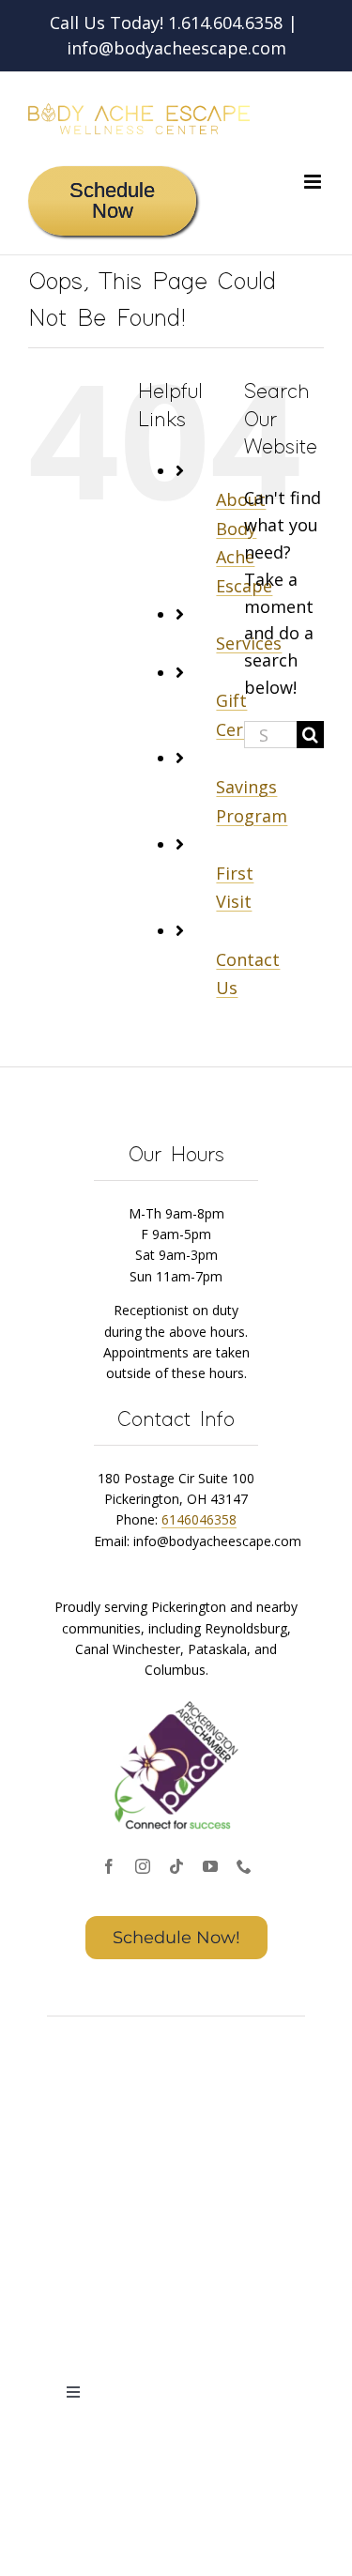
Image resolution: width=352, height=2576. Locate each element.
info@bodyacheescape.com (176, 48)
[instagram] (143, 1866)
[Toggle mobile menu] (314, 182)
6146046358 (199, 1519)
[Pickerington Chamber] (176, 1703)
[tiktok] (176, 1866)
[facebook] (109, 1866)
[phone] (244, 1866)
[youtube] (210, 1866)
